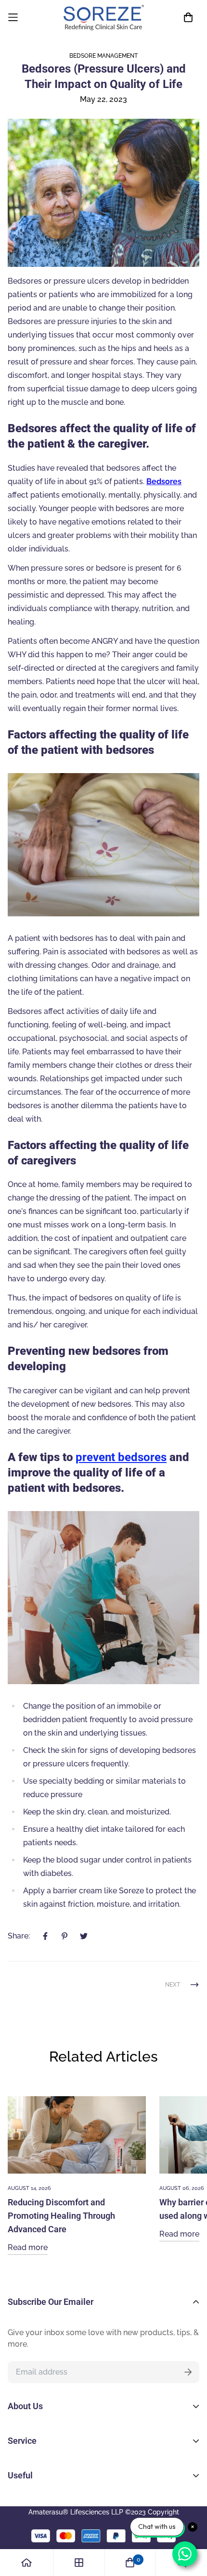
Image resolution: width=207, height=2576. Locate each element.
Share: (19, 1936)
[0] (130, 2563)
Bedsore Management (103, 56)
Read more (28, 2247)
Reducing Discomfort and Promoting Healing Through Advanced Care (61, 2216)
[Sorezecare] (104, 18)
